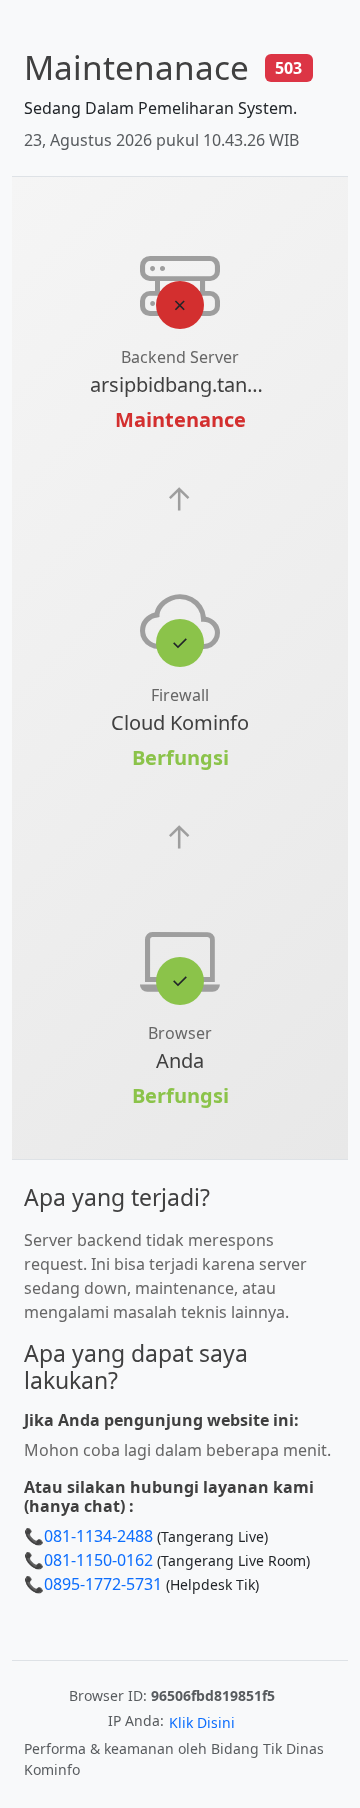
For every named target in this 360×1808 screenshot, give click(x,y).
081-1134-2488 (98, 1536)
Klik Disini (202, 1722)
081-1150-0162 (98, 1560)
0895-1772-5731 (103, 1584)
